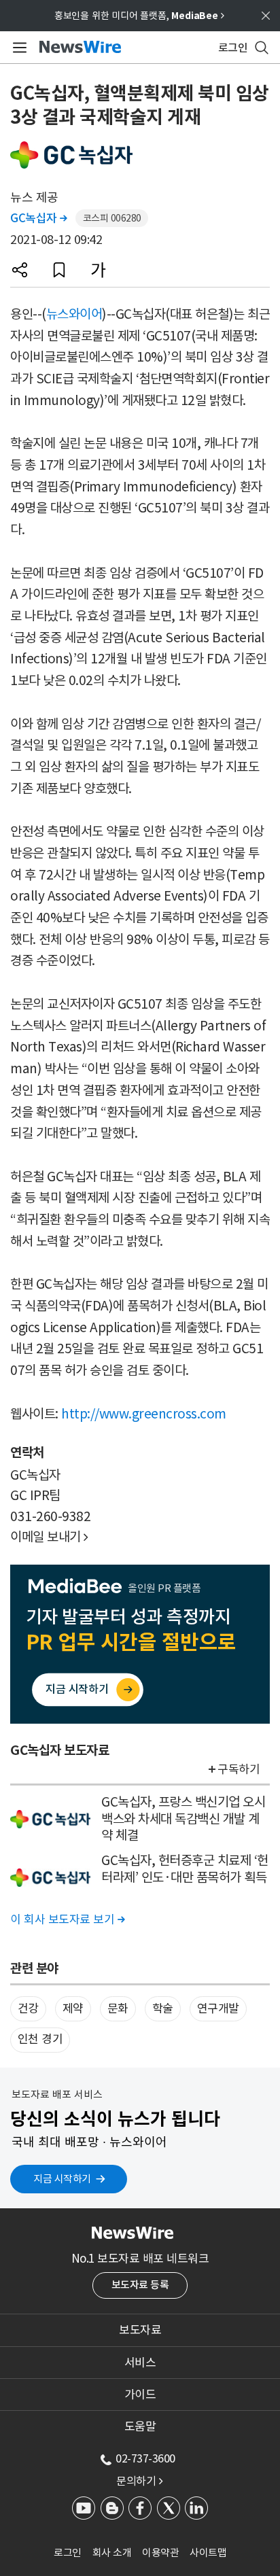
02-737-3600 (145, 2458)
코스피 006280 (112, 218)
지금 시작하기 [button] (62, 2179)
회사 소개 (112, 2553)
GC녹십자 (39, 218)
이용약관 (160, 2553)
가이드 (140, 2395)
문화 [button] (118, 2008)
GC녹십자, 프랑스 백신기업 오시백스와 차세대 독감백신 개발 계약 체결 (183, 1818)
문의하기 (139, 2481)
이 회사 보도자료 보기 (67, 1919)
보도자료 (140, 2330)
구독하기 (239, 1769)
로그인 (68, 2553)
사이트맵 (208, 2553)
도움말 (140, 2426)
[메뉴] (17, 48)
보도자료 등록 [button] (140, 2285)
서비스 (140, 2363)
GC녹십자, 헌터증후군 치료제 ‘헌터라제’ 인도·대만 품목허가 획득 (185, 1869)
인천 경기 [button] (40, 2039)
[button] (20, 270)
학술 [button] (163, 2008)
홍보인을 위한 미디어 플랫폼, (139, 16)
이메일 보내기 (49, 1537)
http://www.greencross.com (144, 1414)
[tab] (140, 2330)
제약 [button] (73, 2008)
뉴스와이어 (74, 314)
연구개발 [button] (218, 2008)
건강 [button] (28, 2008)
